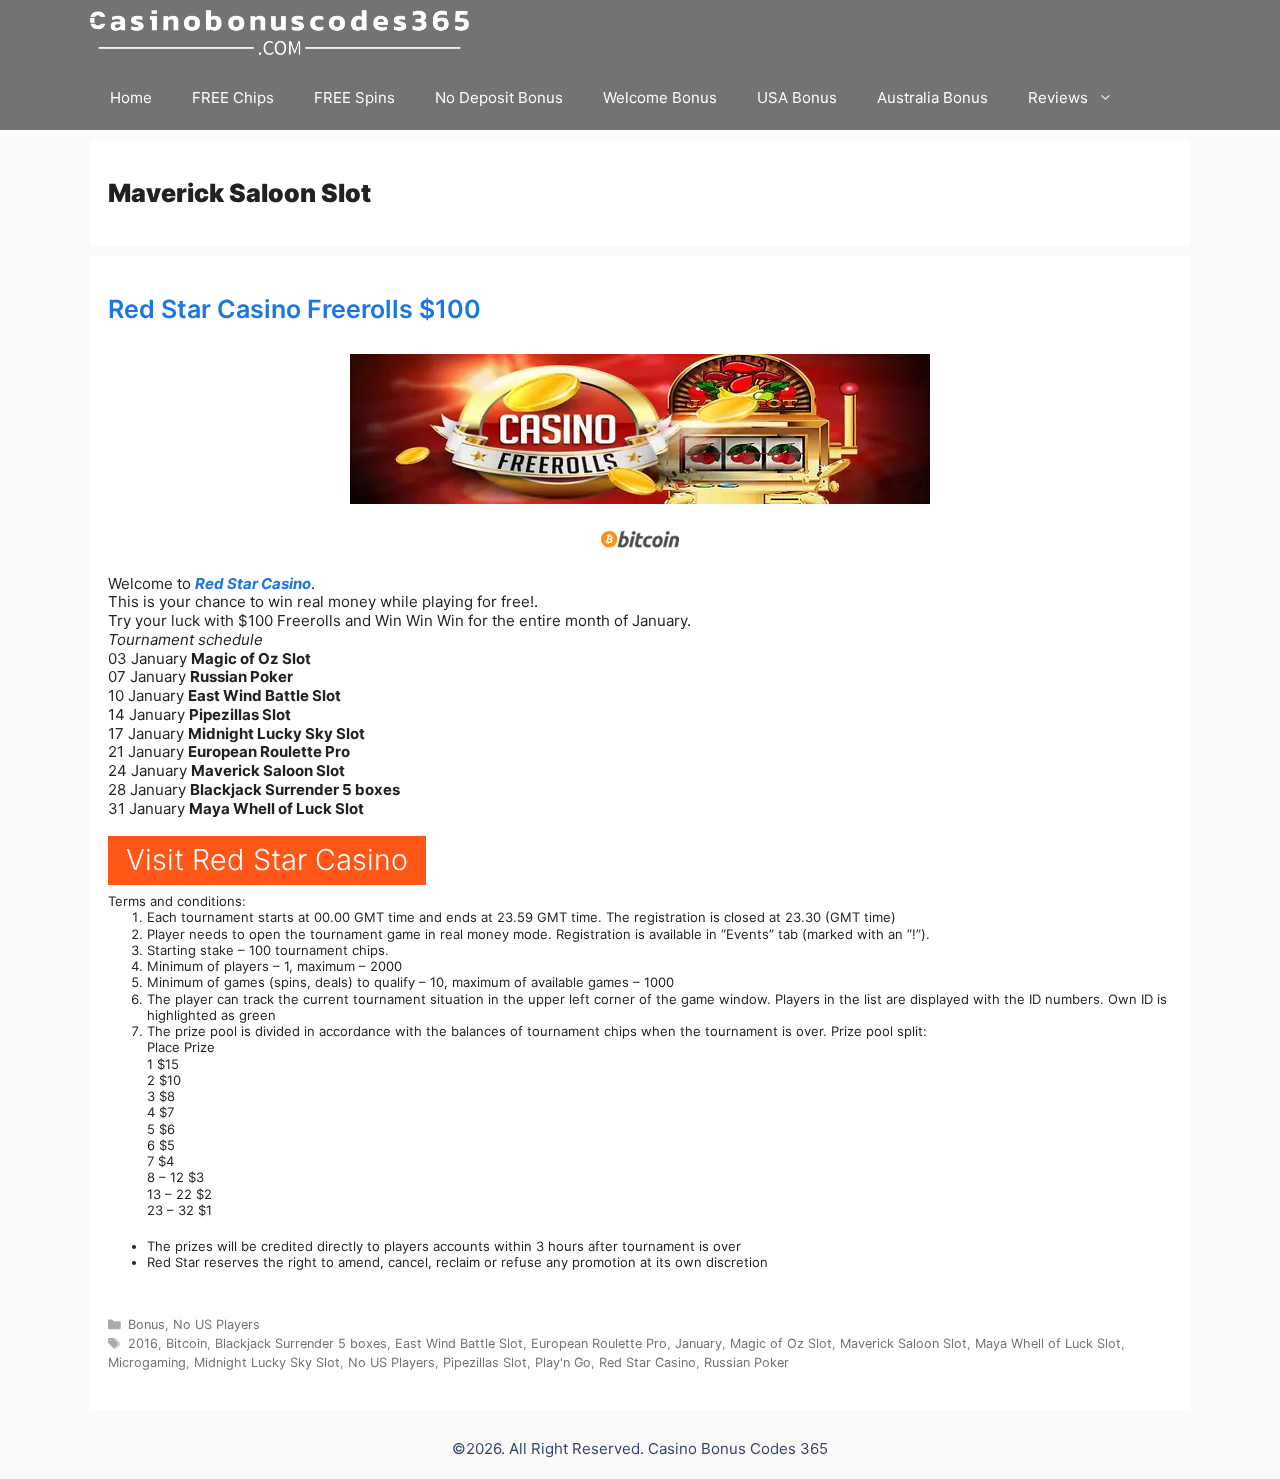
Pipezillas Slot (485, 1362)
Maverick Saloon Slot (903, 1343)
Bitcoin (186, 1343)
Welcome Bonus (660, 97)
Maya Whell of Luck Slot (1048, 1343)
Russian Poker (746, 1362)
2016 (143, 1343)
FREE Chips (233, 97)
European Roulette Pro (599, 1343)
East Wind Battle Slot (459, 1343)
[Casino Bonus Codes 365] (284, 32)
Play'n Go (563, 1362)
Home (131, 97)
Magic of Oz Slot (781, 1343)
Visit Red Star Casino (267, 859)
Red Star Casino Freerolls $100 (294, 309)
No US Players (216, 1324)
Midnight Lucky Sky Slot (267, 1362)
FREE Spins (354, 97)
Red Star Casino (253, 583)
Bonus (146, 1324)
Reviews (1058, 97)
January (698, 1343)
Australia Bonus (932, 97)
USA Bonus (797, 97)
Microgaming (147, 1362)
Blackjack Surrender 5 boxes (301, 1343)
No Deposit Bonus (499, 97)
